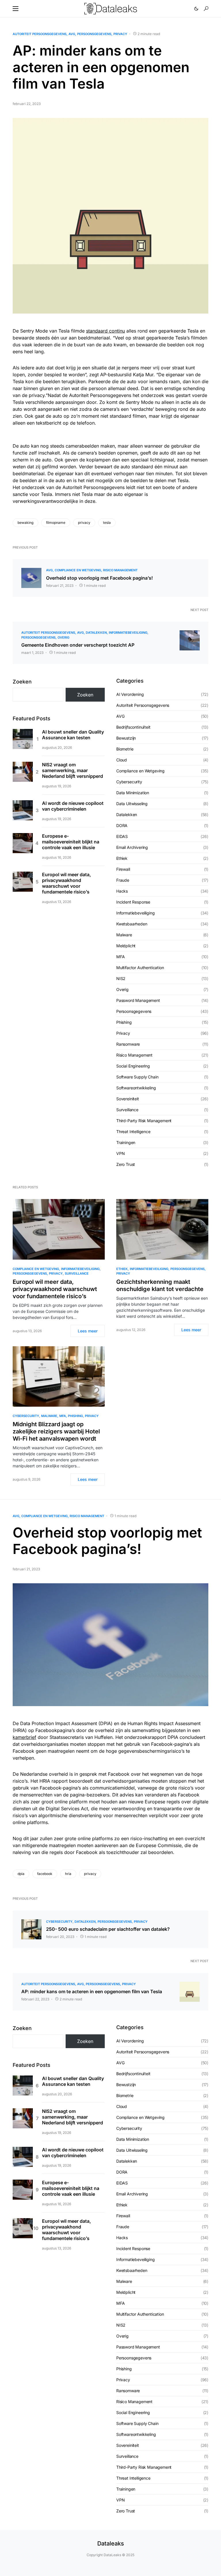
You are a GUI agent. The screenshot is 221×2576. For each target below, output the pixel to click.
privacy (84, 523)
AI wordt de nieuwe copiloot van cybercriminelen (73, 806)
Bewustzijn (126, 738)
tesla (107, 523)
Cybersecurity (129, 782)
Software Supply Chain (137, 1077)
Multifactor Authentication (140, 968)
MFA (120, 957)
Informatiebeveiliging (128, 633)
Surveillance (127, 1110)
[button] (16, 9)
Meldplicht (126, 946)
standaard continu (105, 331)
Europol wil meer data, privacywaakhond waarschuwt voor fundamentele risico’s (66, 883)
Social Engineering (133, 1066)
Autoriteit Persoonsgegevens (40, 34)
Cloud (122, 760)
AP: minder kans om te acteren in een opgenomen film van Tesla (92, 1991)
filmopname (56, 523)
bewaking (25, 523)
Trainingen (126, 1142)
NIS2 (121, 978)
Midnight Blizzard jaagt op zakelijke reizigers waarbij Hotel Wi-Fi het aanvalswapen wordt (56, 1431)
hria (68, 1874)
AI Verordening (130, 694)
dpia (21, 1874)
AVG (72, 34)
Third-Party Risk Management (144, 1121)
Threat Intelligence (133, 1132)
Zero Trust (126, 1164)
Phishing (124, 1022)
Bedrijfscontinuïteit (133, 727)
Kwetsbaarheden (132, 924)
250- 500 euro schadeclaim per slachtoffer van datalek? (108, 1929)
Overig (63, 637)
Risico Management (120, 570)
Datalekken (96, 633)
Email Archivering (132, 847)
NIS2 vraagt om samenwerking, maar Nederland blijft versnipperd (73, 770)
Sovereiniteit (128, 1099)
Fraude (123, 880)
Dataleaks (111, 2543)
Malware (124, 935)
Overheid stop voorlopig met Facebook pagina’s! (99, 578)
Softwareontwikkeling (136, 1088)
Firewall (123, 869)
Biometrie (125, 749)
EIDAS (122, 836)
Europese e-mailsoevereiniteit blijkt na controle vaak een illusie (71, 842)
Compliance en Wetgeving (78, 570)
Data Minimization (133, 793)
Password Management (138, 1000)
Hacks (122, 891)
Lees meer (88, 1331)
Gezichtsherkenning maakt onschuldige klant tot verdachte (160, 1285)
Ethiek (122, 858)
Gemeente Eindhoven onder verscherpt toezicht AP (78, 645)
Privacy (120, 34)
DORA (122, 825)
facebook (45, 1874)
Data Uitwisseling (132, 804)
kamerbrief (24, 1737)
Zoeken (22, 682)
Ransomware (128, 1044)
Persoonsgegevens (94, 34)
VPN (120, 1153)
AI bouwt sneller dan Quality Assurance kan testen (73, 735)
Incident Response (133, 902)
